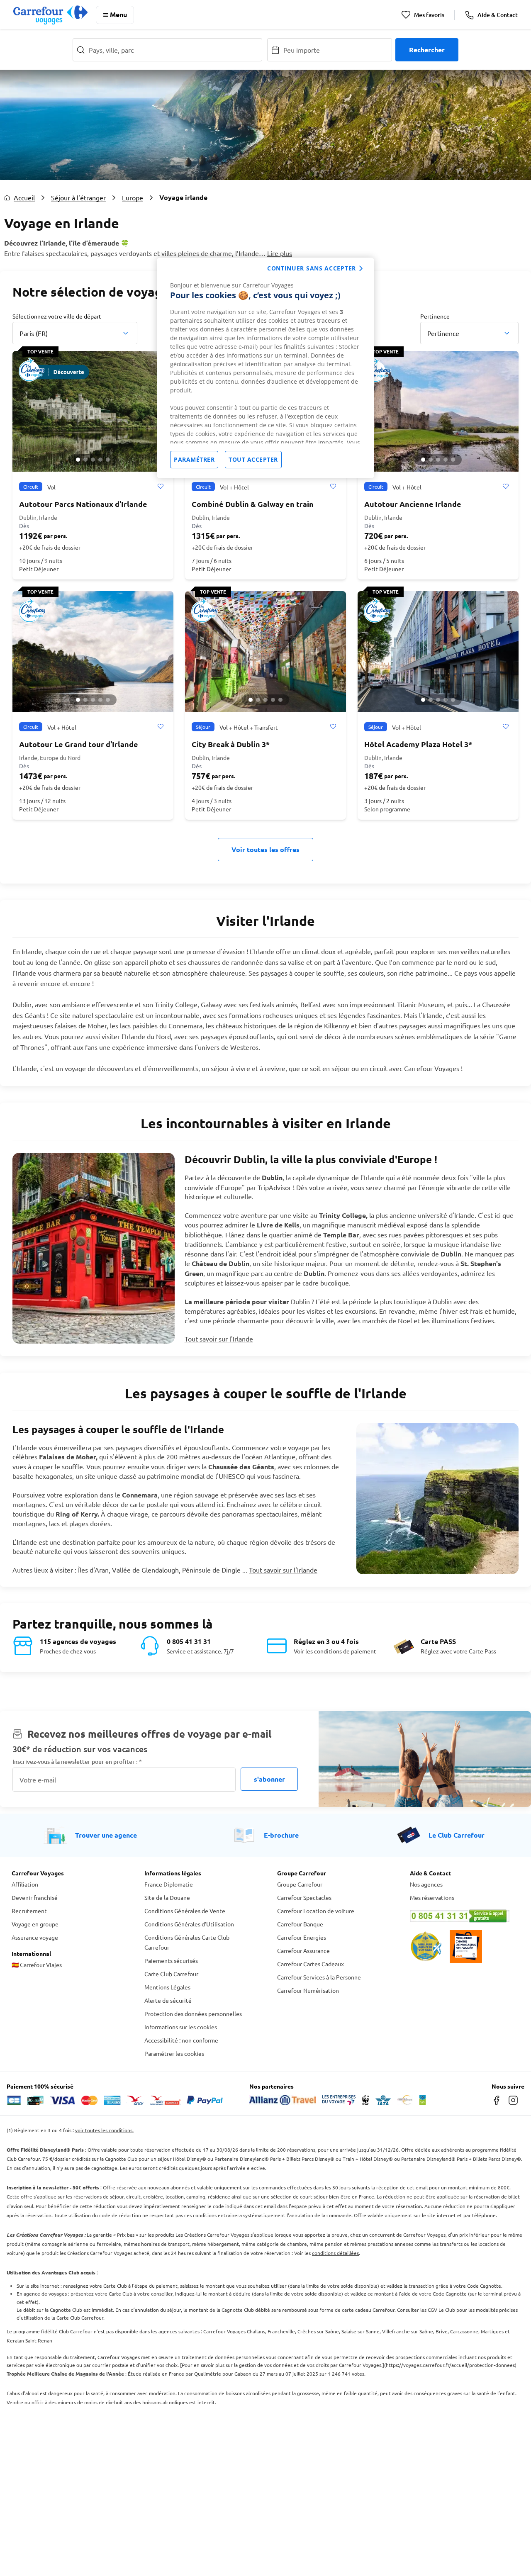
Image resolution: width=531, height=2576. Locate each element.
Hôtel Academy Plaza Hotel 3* (418, 744)
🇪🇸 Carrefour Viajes (37, 1965)
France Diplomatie (169, 1884)
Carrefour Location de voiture (316, 1911)
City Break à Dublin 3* (231, 744)
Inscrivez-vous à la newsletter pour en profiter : (77, 1762)
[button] (78, 460)
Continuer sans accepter (312, 268)
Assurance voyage (35, 1937)
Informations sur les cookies (181, 2027)
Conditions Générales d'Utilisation (189, 1924)
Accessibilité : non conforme (181, 2040)
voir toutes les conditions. (104, 2130)
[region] (265, 368)
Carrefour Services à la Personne (319, 1977)
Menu (118, 14)
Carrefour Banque (300, 1924)
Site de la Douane (167, 1897)
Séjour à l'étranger (78, 197)
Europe (133, 197)
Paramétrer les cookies (174, 2053)
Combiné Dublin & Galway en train (253, 504)
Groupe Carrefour (300, 1884)
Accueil (24, 197)
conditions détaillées (335, 2253)
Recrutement (29, 1911)
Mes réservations (432, 1897)
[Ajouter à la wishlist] (160, 487)
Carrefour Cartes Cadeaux (311, 1964)
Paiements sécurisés (171, 1960)
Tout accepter (253, 459)
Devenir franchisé (35, 1897)
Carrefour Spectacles (304, 1897)
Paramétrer (194, 459)
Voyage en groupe (35, 1924)
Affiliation (25, 1884)
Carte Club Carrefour (171, 1974)
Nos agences (426, 1884)
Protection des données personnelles (193, 2014)
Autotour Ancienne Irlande (413, 504)
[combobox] (75, 333)
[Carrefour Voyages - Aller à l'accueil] (50, 15)
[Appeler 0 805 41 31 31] (465, 1916)
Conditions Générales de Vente (185, 1911)
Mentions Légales (167, 1987)
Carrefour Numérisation (308, 1990)
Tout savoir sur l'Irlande (219, 1339)
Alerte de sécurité (168, 2000)
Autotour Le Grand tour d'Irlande (79, 744)
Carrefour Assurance (303, 1950)
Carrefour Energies (302, 1937)
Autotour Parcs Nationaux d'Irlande (83, 504)
